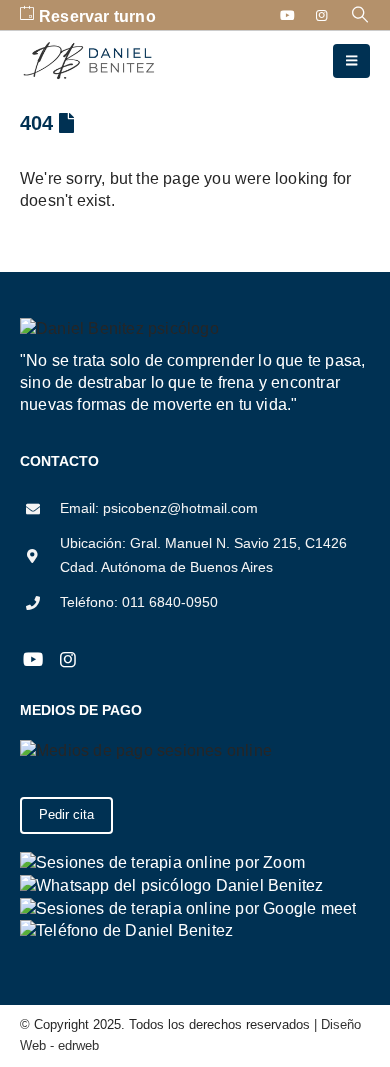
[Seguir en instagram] (67, 660)
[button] (360, 15)
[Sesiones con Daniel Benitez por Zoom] (162, 861)
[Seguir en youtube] (32, 660)
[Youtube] (288, 15)
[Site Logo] (90, 61)
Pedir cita (66, 814)
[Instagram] (322, 15)
